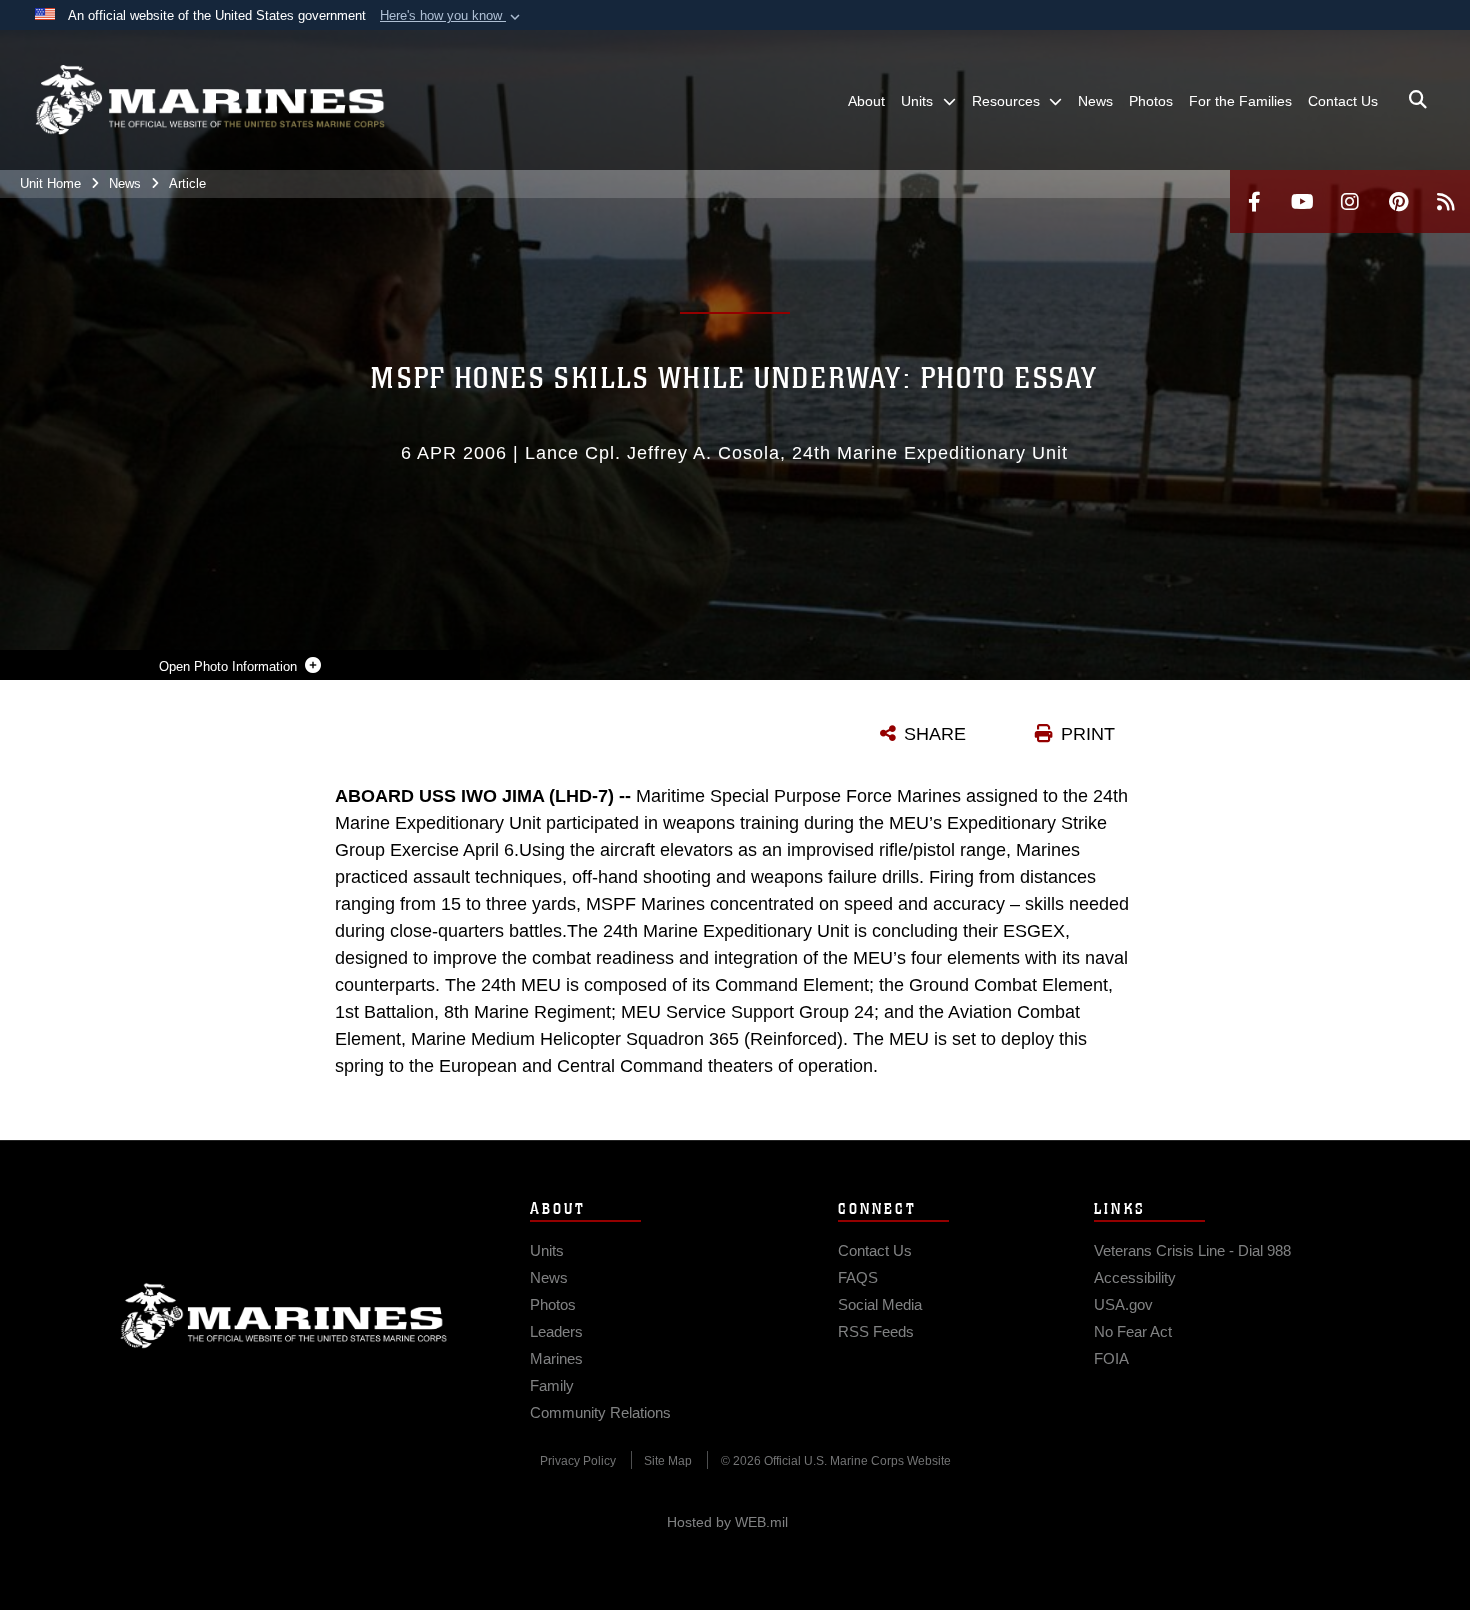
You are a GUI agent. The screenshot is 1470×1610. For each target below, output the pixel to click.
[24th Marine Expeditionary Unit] (210, 100)
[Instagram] (1350, 201)
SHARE (935, 734)
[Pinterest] (1398, 201)
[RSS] (1446, 201)
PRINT (1088, 734)
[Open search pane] (1418, 100)
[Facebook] (1254, 201)
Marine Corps (284, 1316)
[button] (452, 16)
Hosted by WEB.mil (727, 1522)
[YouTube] (1302, 201)
